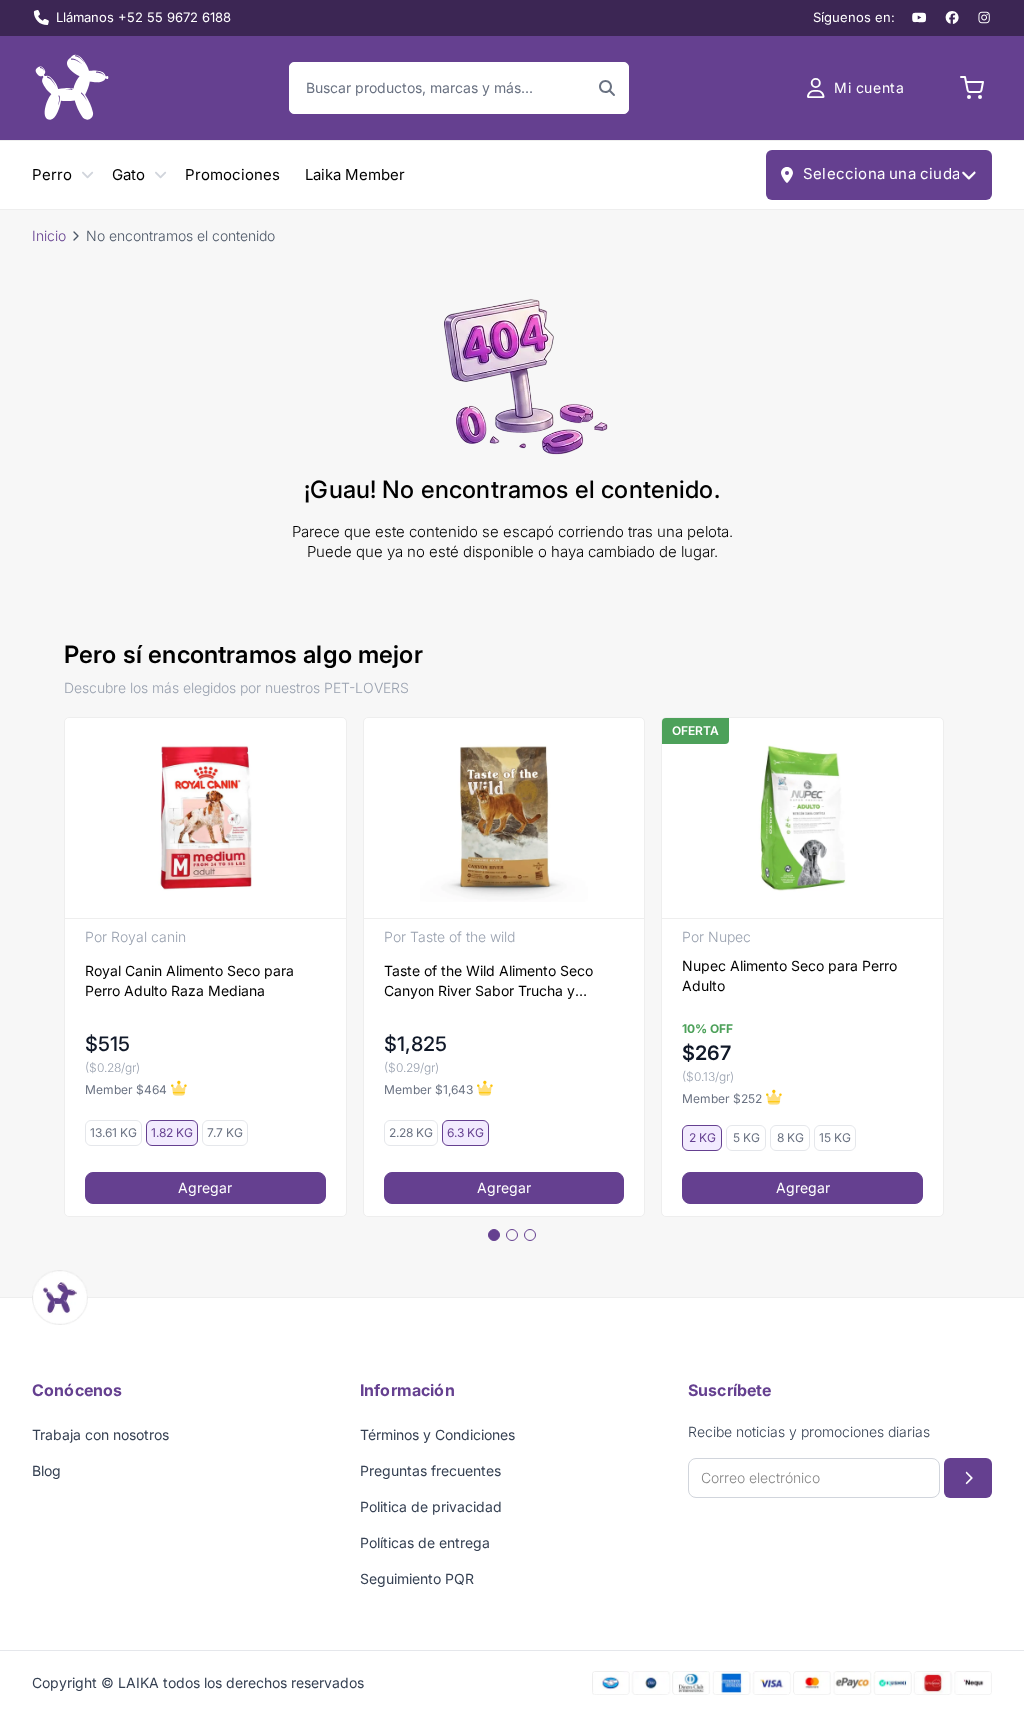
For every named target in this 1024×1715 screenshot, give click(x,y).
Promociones (232, 174)
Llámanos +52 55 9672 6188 (143, 17)
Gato (128, 174)
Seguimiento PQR (417, 1578)
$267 (706, 1053)
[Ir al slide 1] (494, 1235)
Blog (46, 1470)
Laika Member (355, 174)
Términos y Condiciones (437, 1434)
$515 (107, 1044)
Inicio (49, 235)
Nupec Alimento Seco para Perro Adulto (789, 975)
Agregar (205, 1187)
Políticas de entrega (425, 1542)
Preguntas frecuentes (430, 1470)
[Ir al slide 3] (530, 1235)
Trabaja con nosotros (100, 1434)
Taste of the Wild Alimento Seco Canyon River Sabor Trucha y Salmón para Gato (488, 981)
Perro (52, 174)
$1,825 (415, 1044)
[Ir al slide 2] (512, 1235)
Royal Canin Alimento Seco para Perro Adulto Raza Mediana (189, 980)
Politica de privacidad (431, 1506)
